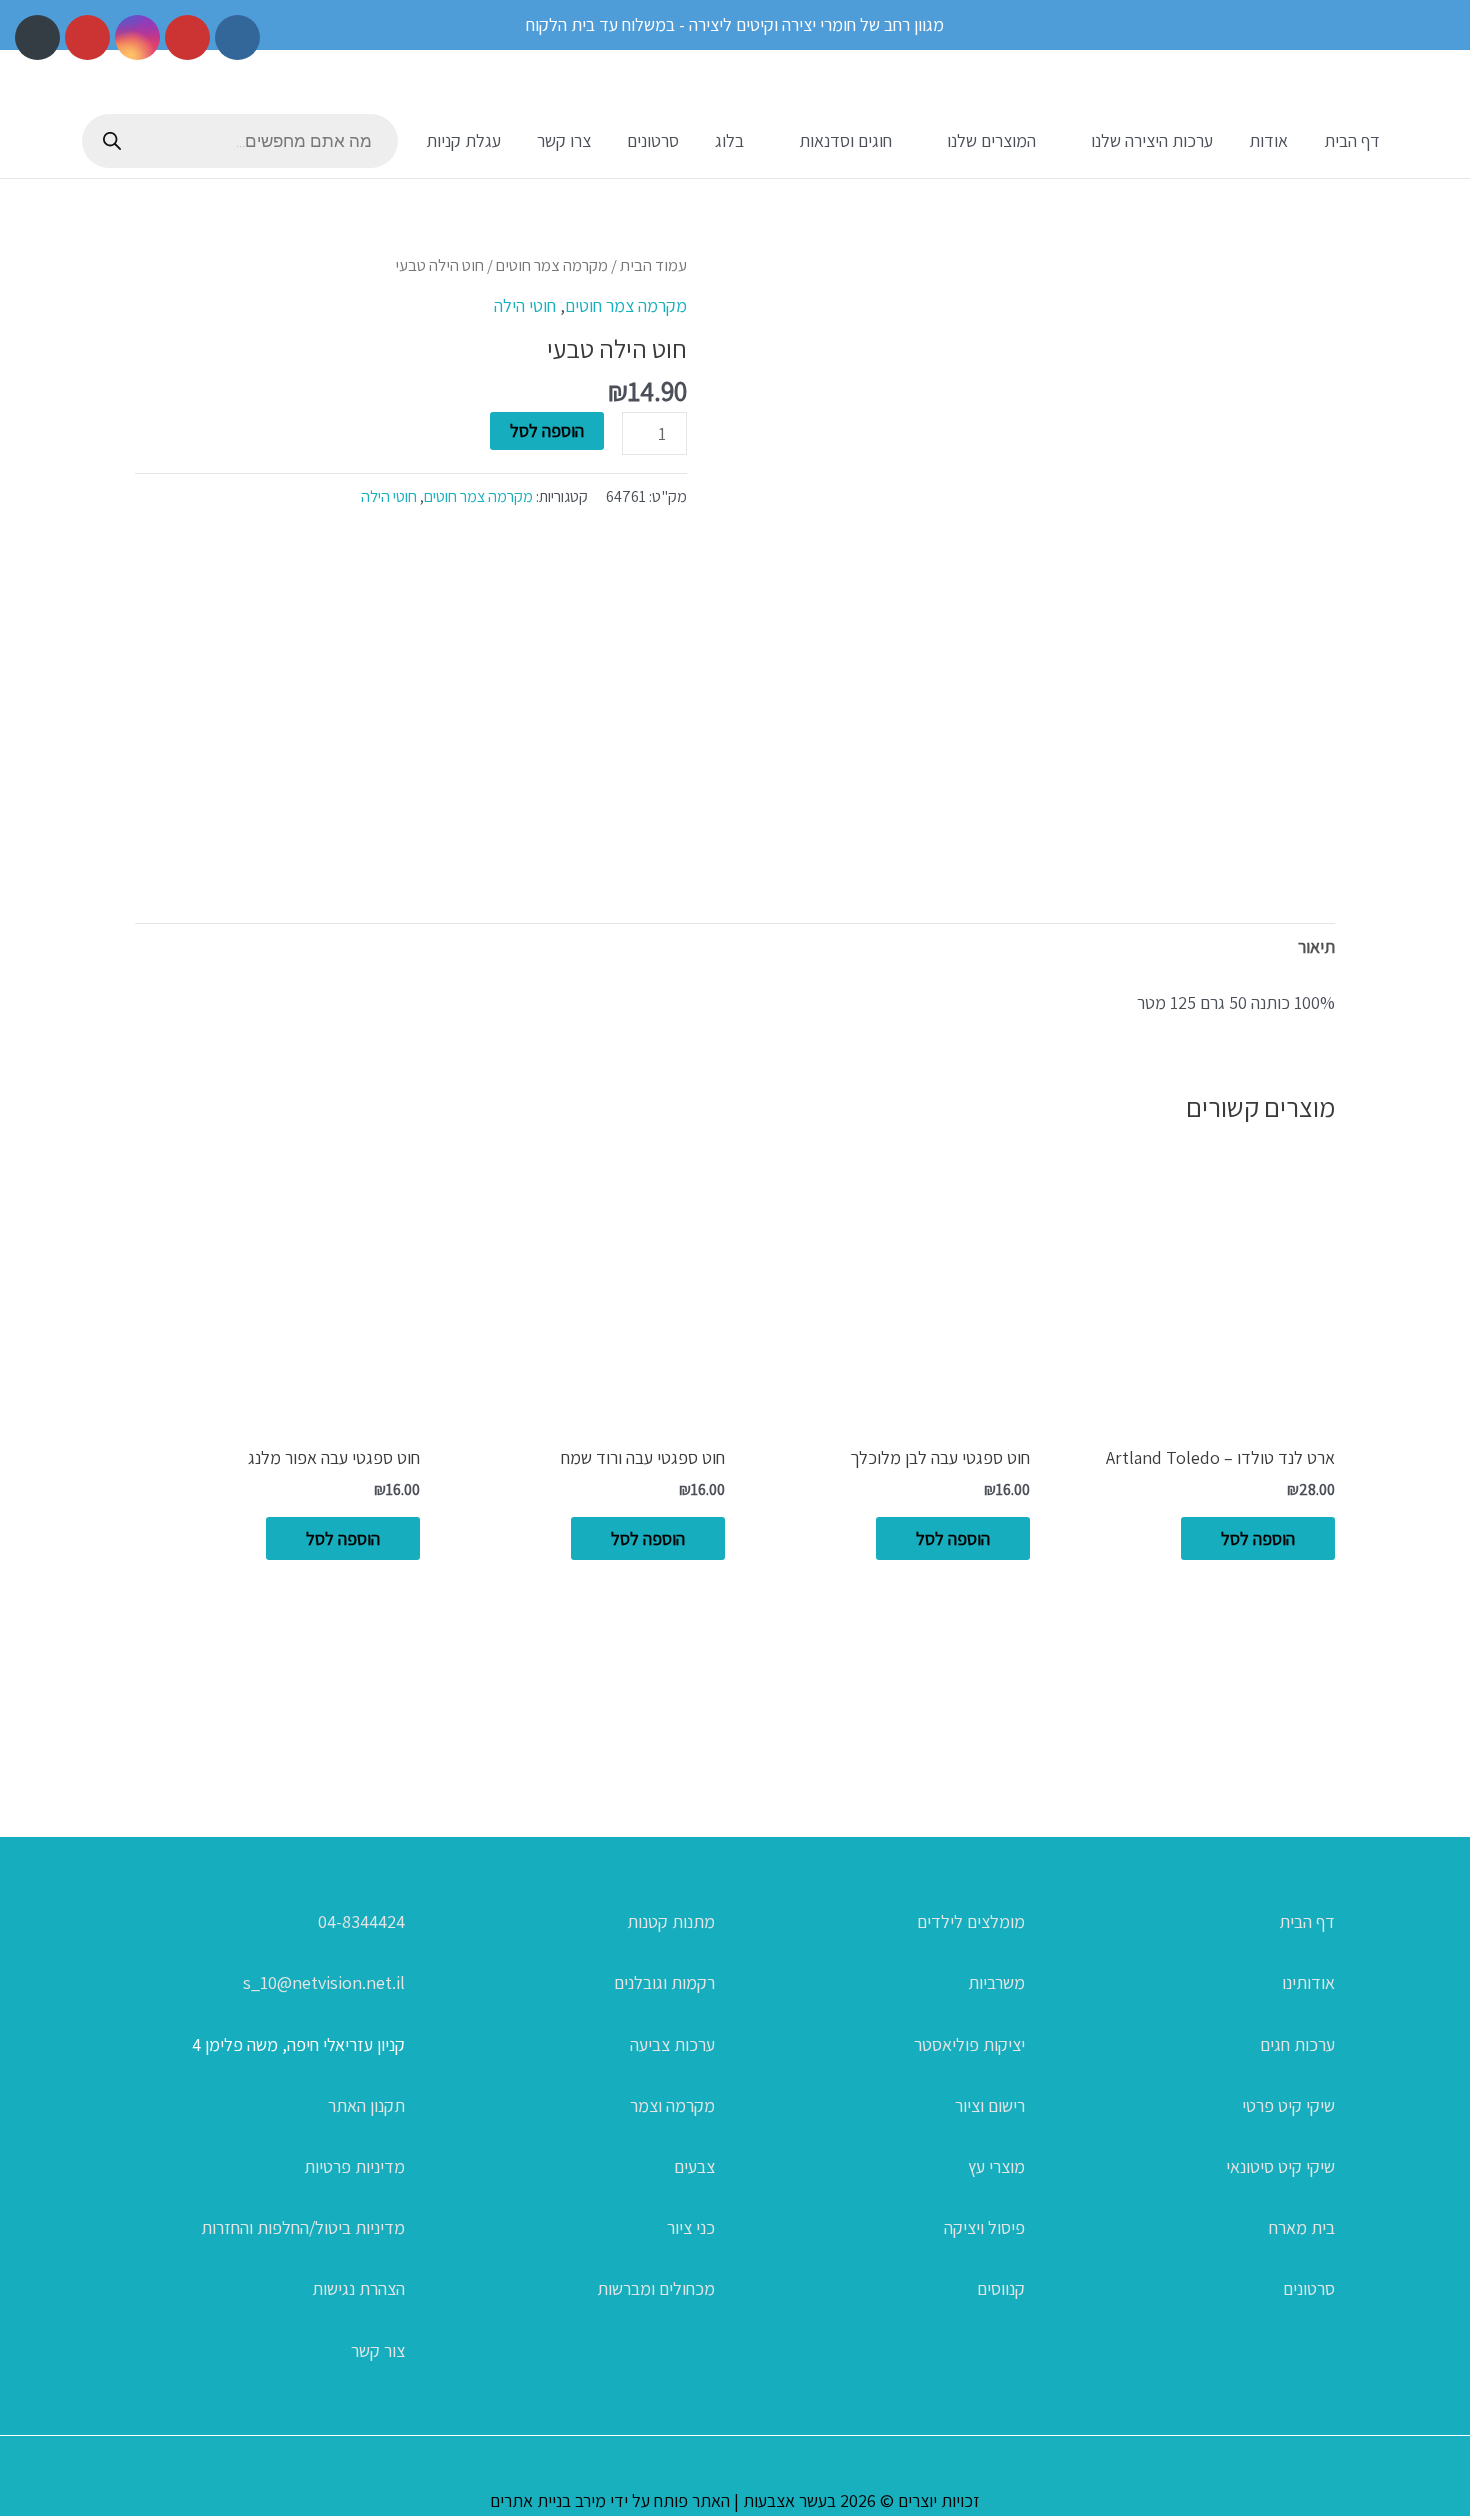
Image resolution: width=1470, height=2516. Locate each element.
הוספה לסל (547, 430)
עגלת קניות (463, 140)
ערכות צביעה (672, 2044)
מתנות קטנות (671, 1921)
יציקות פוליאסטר (969, 2044)
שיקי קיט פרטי (1288, 2105)
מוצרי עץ (996, 2166)
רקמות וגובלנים (664, 1982)
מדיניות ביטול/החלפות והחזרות (303, 2227)
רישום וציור (990, 2105)
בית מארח (1302, 2227)
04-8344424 (361, 1921)
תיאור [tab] (1316, 946)
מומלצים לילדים (971, 1921)
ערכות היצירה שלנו (1152, 140)
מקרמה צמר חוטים (552, 265)
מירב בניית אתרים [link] (548, 2500)
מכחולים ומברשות (656, 2288)
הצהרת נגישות (358, 2288)
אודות (1268, 140)
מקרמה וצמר (672, 2105)
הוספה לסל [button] (1258, 1538)
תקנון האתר (366, 2105)
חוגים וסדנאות (845, 140)
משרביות (996, 1982)
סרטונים (653, 140)
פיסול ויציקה (984, 2227)
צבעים (694, 2166)
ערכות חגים (1297, 2044)
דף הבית (1352, 140)
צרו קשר (564, 140)
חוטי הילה (525, 305)
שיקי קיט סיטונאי (1280, 2166)
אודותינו (1308, 1982)
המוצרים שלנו (991, 140)
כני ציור (691, 2227)
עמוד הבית (653, 265)
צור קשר (378, 2350)
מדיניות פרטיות (354, 2166)
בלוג (729, 140)
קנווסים (1001, 2288)
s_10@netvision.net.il (324, 1982)
